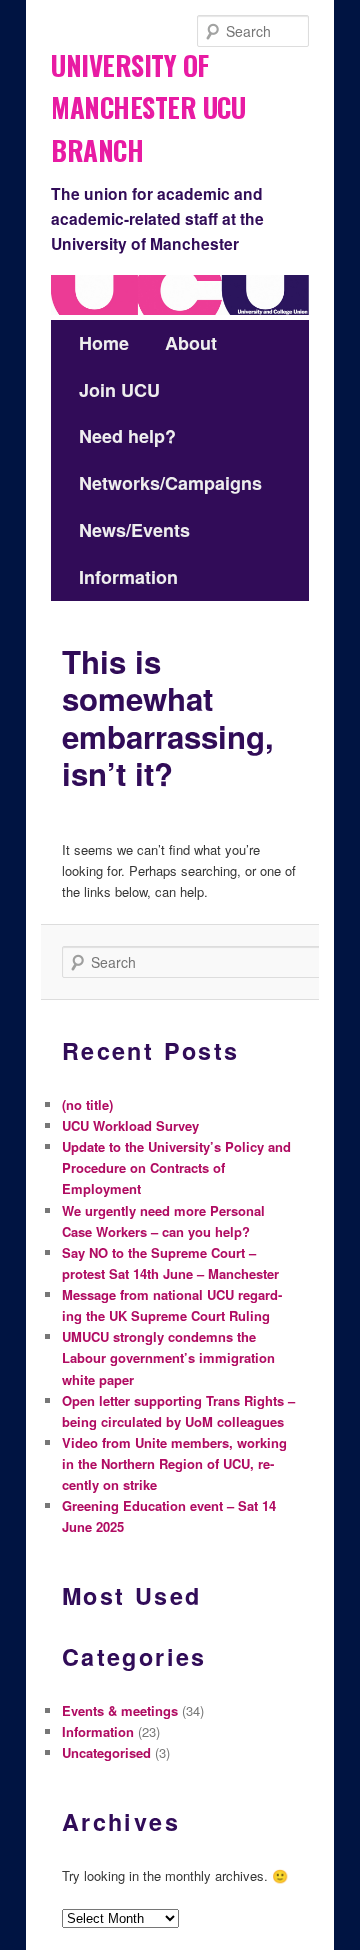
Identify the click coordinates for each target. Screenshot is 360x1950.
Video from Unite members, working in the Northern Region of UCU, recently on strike (174, 1463)
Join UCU (119, 390)
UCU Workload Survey (130, 1125)
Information (128, 577)
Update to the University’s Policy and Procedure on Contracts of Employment (176, 1167)
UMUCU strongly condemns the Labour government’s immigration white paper (168, 1357)
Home (104, 343)
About (191, 343)
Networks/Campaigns (170, 483)
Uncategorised (106, 1752)
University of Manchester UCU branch (148, 101)
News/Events (134, 530)
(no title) (87, 1104)
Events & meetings (120, 1710)
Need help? (127, 436)
